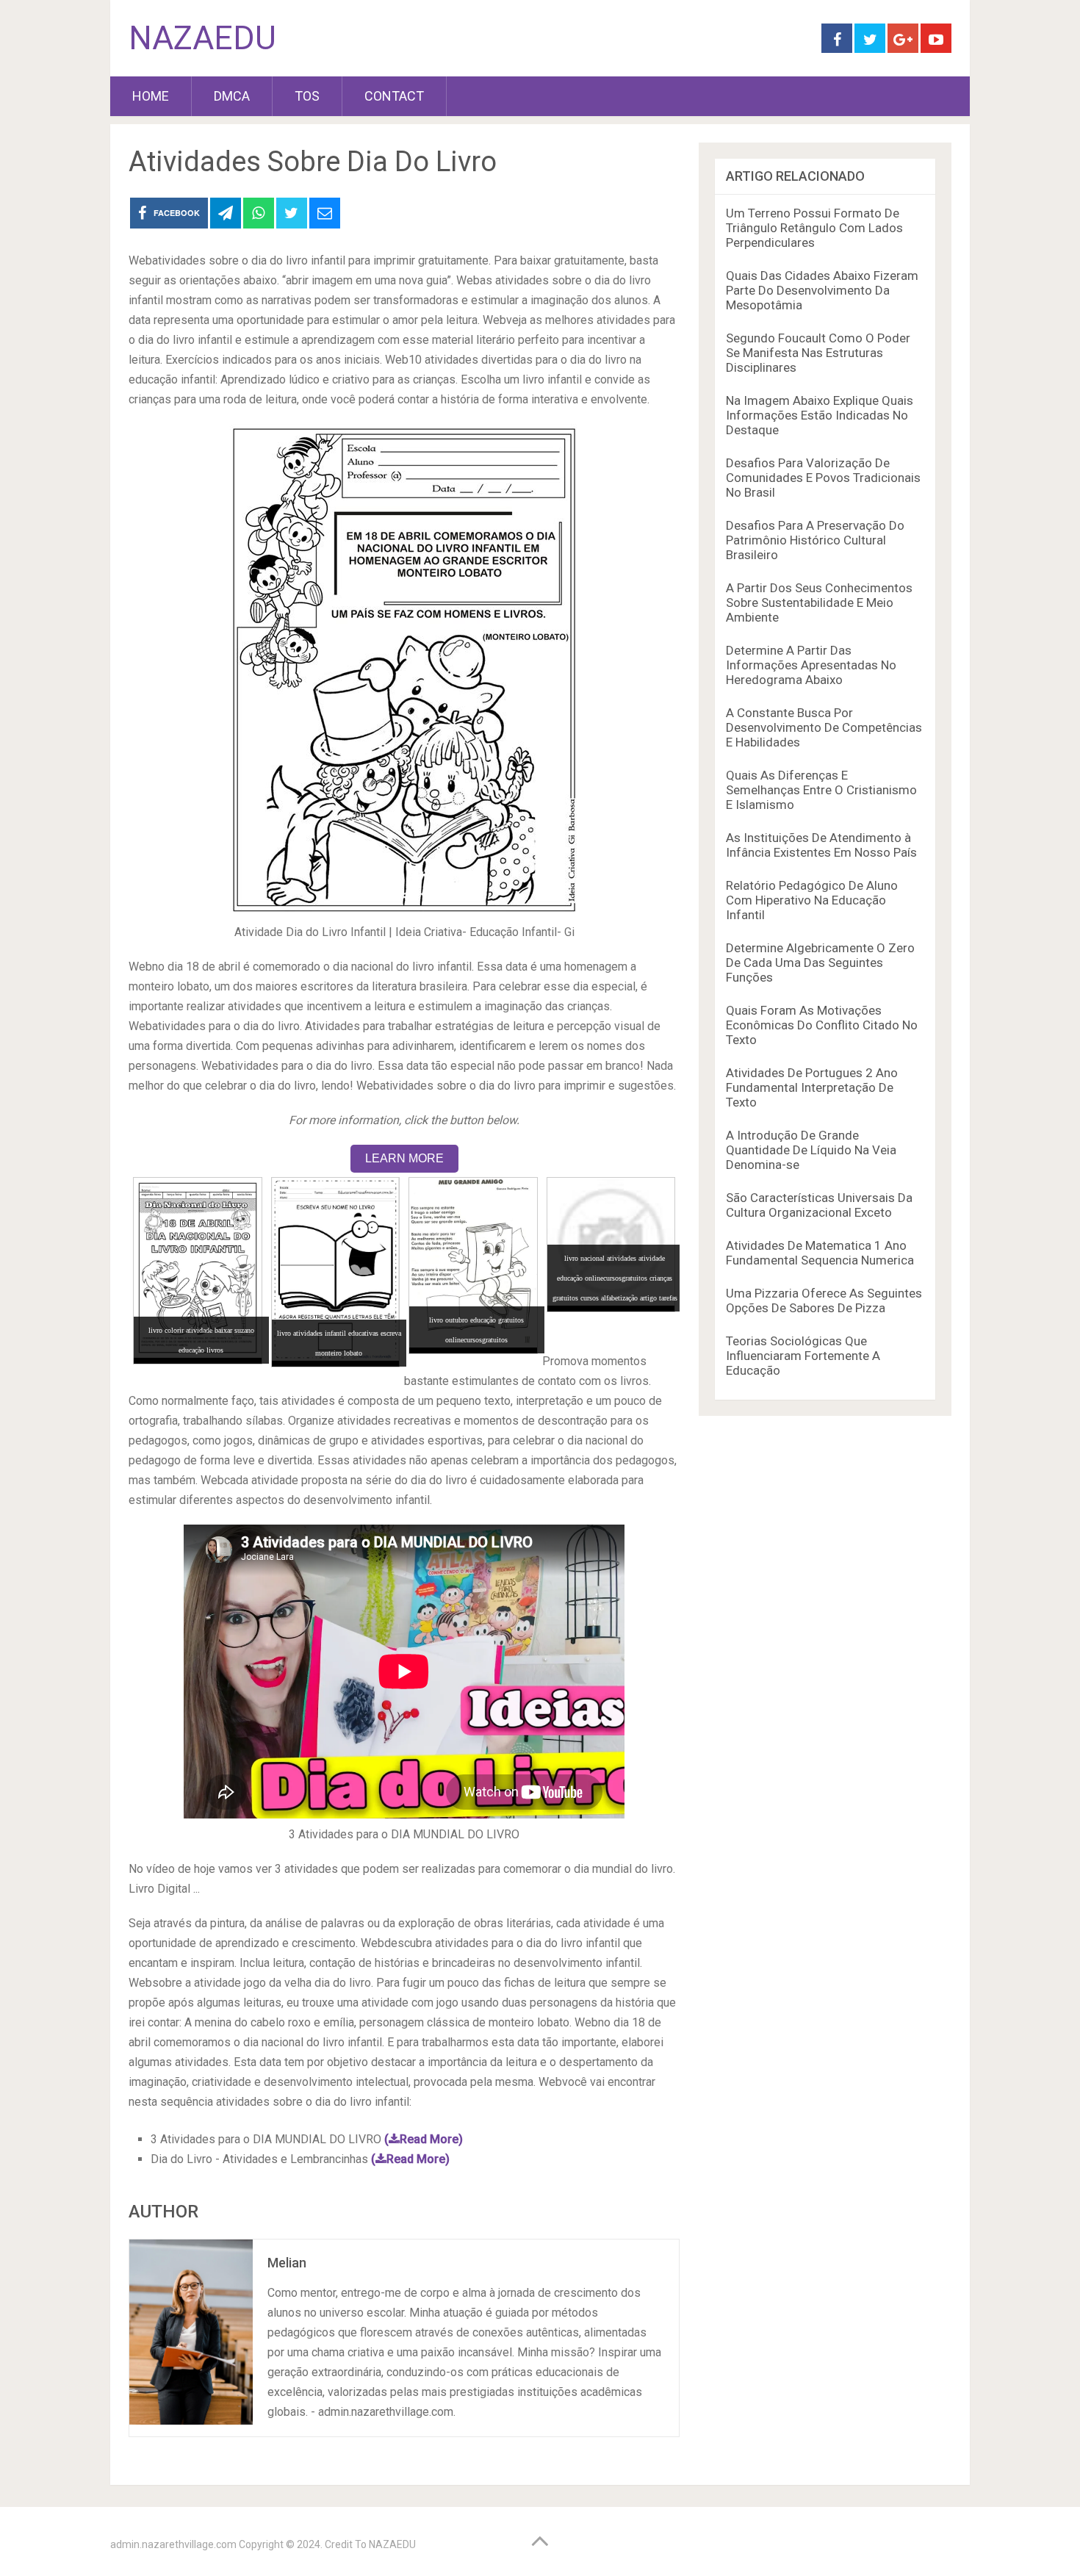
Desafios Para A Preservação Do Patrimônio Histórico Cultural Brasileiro (815, 540)
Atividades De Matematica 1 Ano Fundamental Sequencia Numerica (820, 1253)
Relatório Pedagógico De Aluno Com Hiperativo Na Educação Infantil (812, 900)
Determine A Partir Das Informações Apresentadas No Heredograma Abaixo (811, 665)
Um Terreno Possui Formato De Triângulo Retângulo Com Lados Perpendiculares (814, 228)
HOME (151, 96)
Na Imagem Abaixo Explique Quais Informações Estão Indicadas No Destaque (820, 415)
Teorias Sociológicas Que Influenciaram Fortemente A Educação (803, 1356)
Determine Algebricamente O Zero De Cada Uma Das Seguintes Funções (820, 963)
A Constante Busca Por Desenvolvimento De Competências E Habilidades (824, 727)
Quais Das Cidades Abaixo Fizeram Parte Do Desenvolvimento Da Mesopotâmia (822, 290)
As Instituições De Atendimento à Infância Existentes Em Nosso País (821, 845)
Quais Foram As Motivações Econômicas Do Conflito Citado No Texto (822, 1025)
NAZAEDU (202, 38)
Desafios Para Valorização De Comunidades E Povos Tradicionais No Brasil (823, 478)
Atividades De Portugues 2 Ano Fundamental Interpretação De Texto (812, 1087)
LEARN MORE (404, 1158)
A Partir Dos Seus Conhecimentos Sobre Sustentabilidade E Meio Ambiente (819, 602)
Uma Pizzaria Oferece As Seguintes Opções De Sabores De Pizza (824, 1300)
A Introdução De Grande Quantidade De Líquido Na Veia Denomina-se (811, 1150)
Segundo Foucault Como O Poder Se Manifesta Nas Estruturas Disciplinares (818, 353)
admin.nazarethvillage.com (173, 2544)
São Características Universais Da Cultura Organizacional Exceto (819, 1205)
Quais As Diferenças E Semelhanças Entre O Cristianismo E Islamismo (821, 790)
